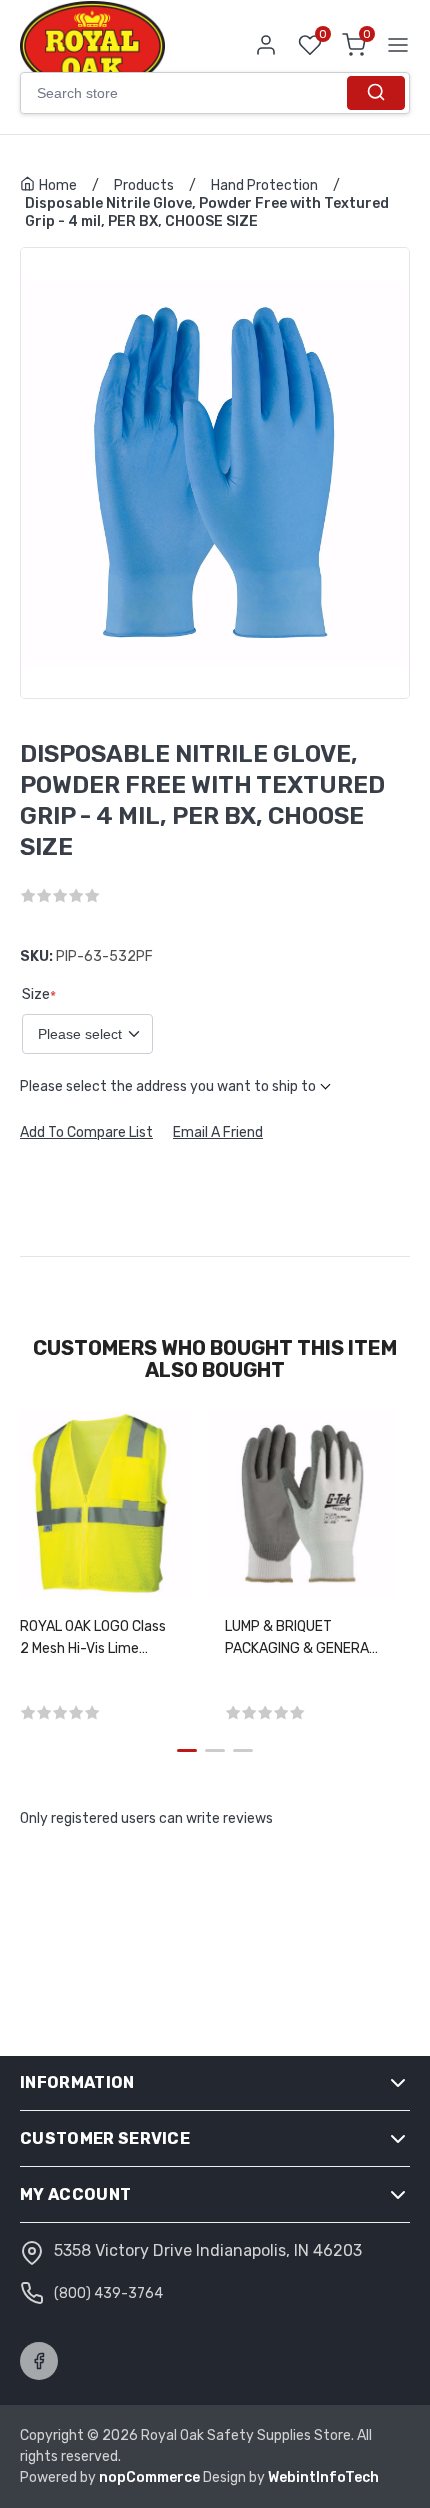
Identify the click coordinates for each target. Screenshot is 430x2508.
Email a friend (218, 1133)
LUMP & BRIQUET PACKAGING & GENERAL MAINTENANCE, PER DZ (300, 1639)
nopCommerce (151, 2477)
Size (36, 994)
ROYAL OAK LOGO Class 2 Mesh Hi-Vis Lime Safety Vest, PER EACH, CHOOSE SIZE (96, 1639)
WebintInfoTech (323, 2477)
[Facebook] (39, 2361)
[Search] (376, 93)
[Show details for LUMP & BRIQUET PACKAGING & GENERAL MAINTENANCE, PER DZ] (302, 1503)
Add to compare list (86, 1133)
